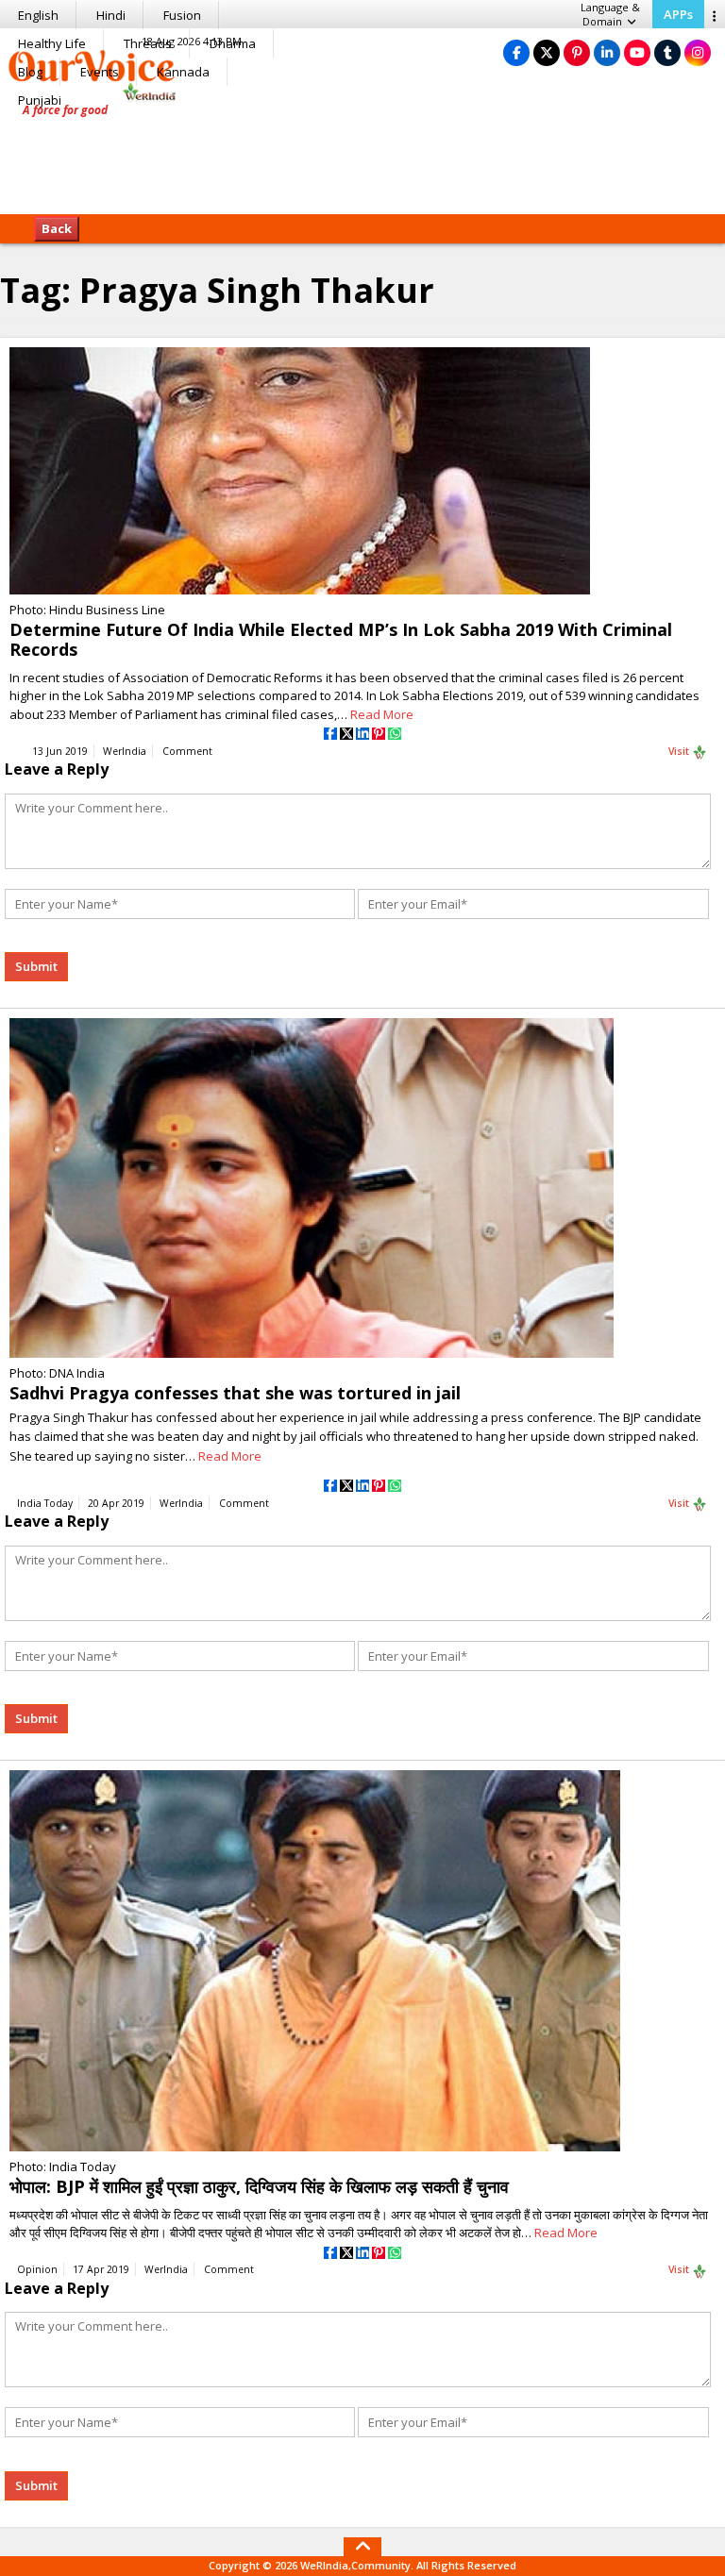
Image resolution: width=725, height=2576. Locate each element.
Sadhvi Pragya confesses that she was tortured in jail (235, 1393)
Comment (187, 751)
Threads (148, 43)
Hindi (111, 15)
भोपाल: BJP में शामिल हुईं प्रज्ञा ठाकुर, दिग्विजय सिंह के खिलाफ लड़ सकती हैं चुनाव (259, 2186)
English (38, 15)
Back (57, 228)
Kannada (183, 72)
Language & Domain (610, 14)
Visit (680, 751)
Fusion (182, 15)
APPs (678, 14)
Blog (30, 72)
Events (100, 72)
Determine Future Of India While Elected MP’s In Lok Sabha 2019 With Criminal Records (341, 639)
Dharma (233, 43)
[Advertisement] (362, 156)
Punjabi (40, 100)
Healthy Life (52, 43)
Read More (382, 714)
